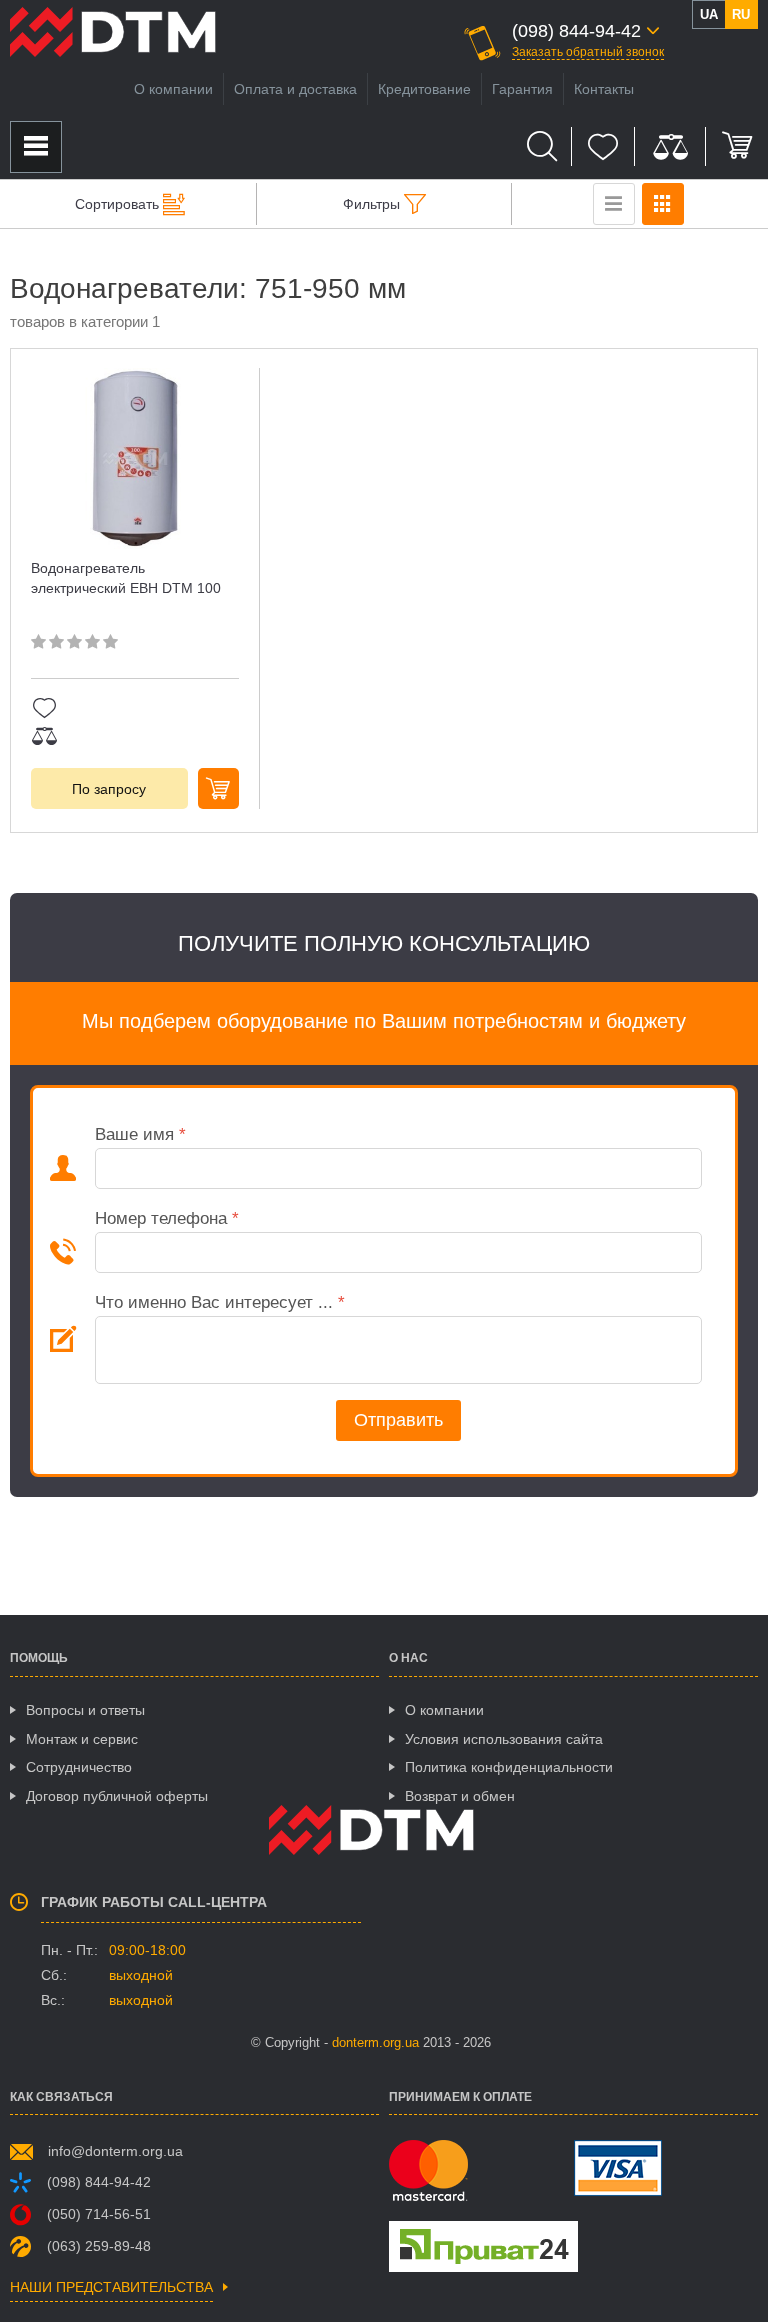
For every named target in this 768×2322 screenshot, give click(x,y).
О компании (173, 89)
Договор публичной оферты (117, 1796)
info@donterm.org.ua (115, 2151)
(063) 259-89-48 (99, 2246)
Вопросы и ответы (85, 1710)
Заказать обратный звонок (588, 52)
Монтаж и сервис (82, 1739)
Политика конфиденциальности (509, 1767)
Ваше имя (140, 1134)
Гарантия (522, 89)
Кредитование (424, 89)
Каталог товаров (36, 147)
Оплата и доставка (295, 89)
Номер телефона (167, 1218)
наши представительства (111, 2287)
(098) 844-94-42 (99, 2182)
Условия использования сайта (504, 1739)
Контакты (604, 89)
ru (741, 14)
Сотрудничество (79, 1767)
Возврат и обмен (460, 1796)
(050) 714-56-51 (99, 2214)
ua (709, 14)
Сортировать (117, 204)
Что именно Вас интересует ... (220, 1302)
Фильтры (371, 204)
